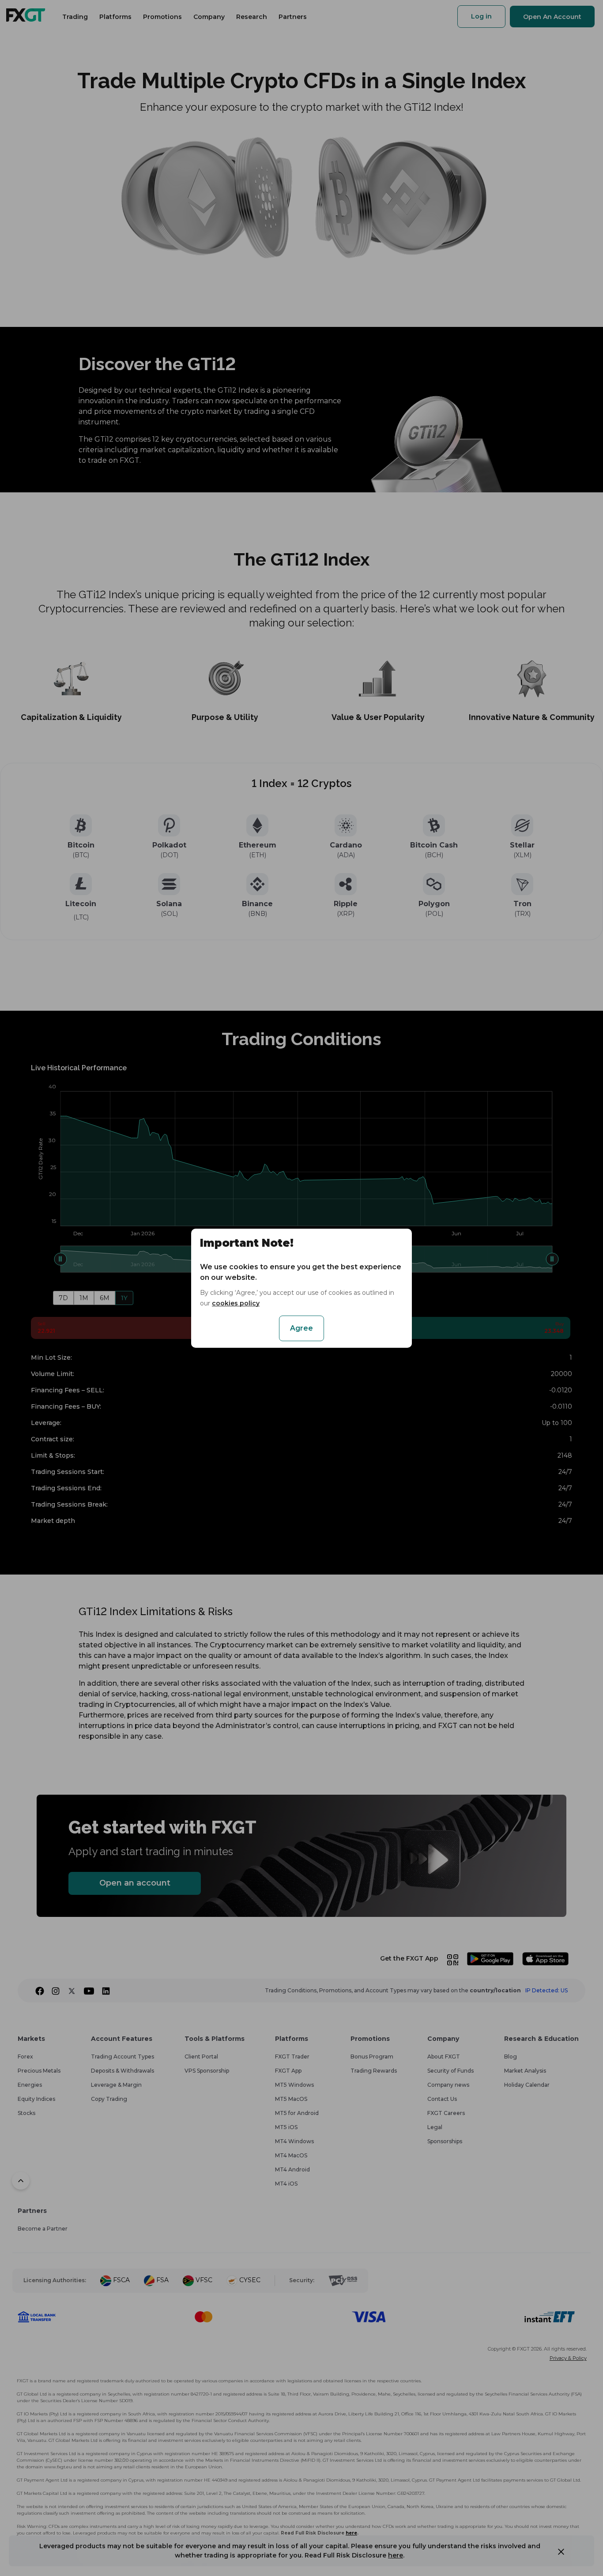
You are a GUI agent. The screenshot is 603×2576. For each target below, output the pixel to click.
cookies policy (236, 1303)
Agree (301, 1328)
